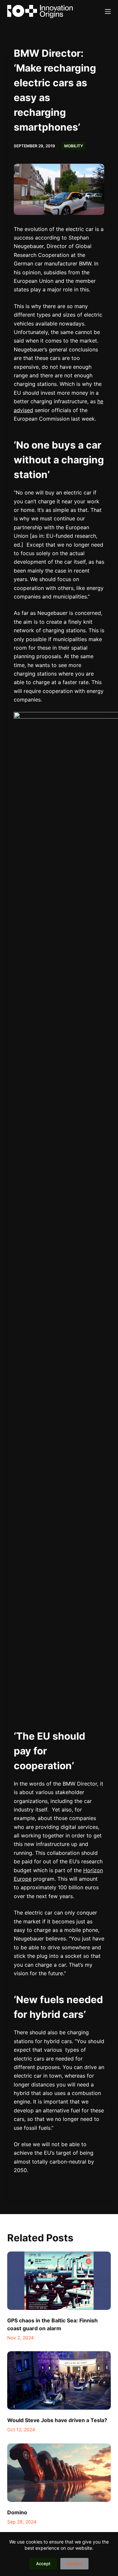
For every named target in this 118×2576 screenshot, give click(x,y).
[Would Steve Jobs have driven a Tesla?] (59, 2380)
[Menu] (108, 11)
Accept (43, 2564)
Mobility (74, 146)
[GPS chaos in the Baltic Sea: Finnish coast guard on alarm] (59, 2281)
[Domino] (59, 2473)
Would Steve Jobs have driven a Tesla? (57, 2420)
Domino (17, 2512)
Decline (74, 2564)
